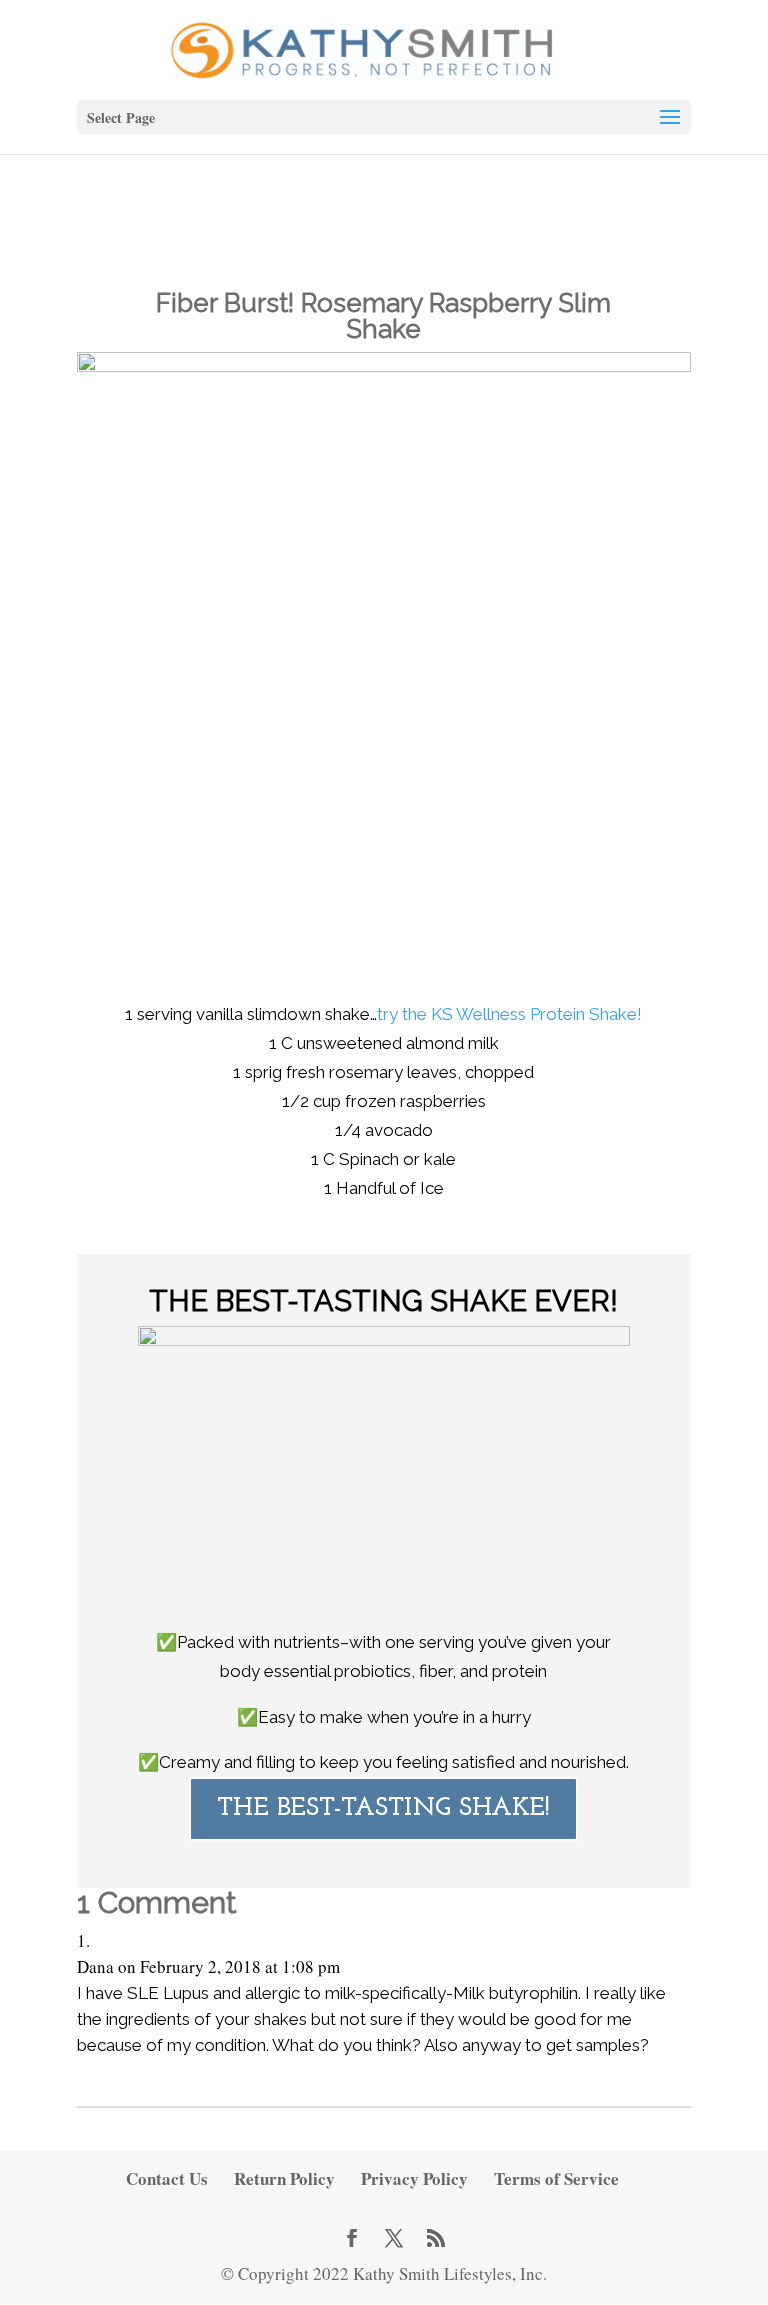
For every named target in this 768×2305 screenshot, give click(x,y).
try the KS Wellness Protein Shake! (509, 1014)
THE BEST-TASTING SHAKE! (383, 1808)
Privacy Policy (414, 2178)
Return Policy (284, 2178)
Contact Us (167, 2178)
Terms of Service (556, 2178)
